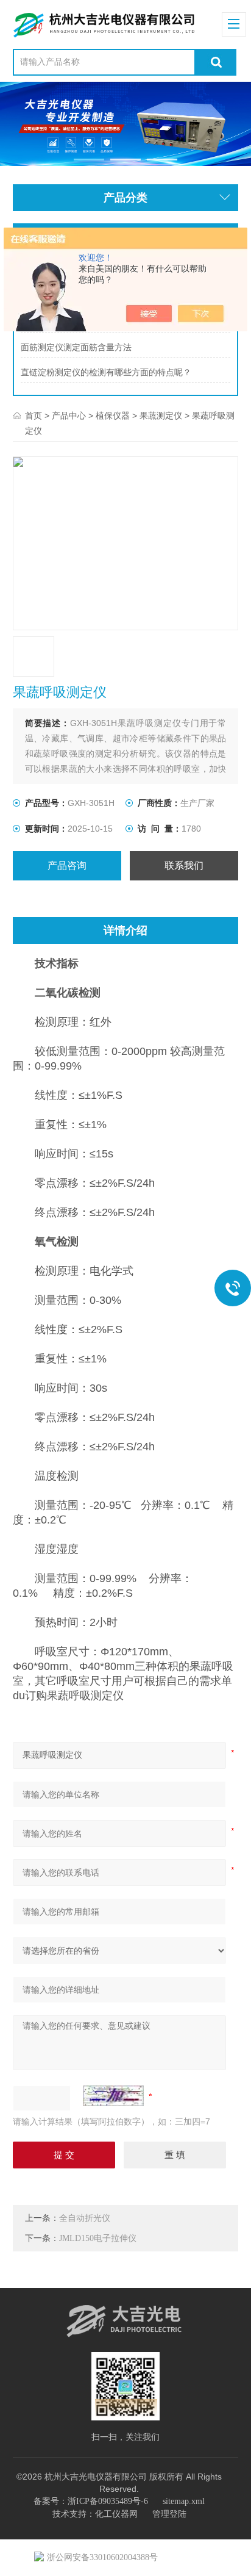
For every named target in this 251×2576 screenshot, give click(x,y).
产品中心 (69, 416)
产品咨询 (67, 865)
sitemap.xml (184, 2501)
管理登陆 (169, 2514)
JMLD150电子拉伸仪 (98, 2238)
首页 (34, 416)
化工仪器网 (116, 2514)
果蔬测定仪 (161, 416)
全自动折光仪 (85, 2218)
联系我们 (184, 865)
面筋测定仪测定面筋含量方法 (76, 347)
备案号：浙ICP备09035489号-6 (91, 2501)
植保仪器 (113, 416)
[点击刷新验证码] (113, 2096)
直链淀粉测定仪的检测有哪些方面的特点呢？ (106, 372)
